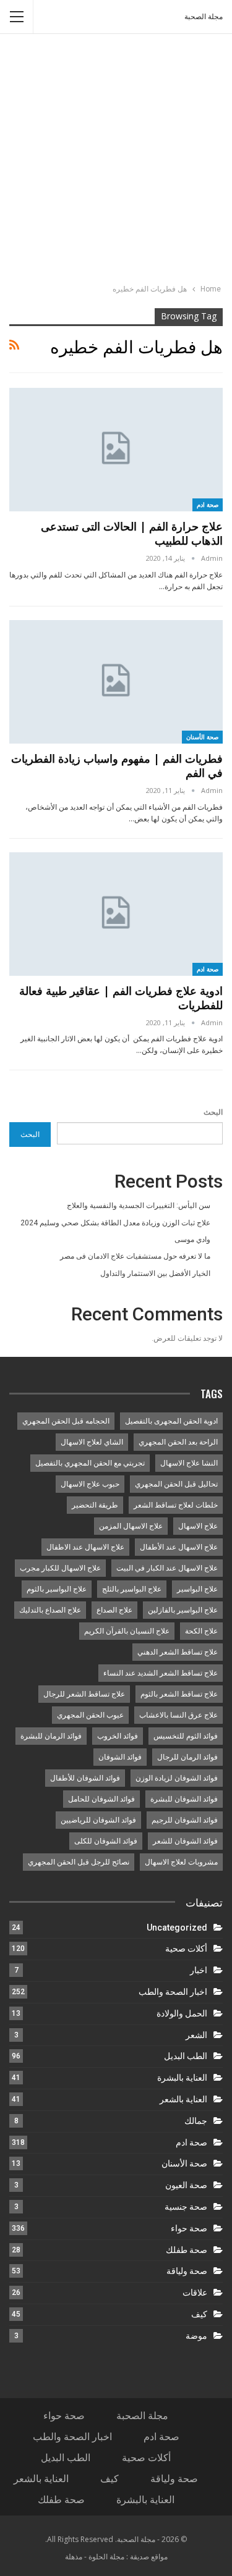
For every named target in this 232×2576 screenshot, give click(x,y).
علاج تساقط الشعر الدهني (178, 1652)
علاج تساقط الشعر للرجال (84, 1694)
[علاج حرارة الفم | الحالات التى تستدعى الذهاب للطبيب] (116, 450)
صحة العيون (186, 2185)
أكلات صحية (186, 1949)
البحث (213, 1112)
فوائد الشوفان (120, 1757)
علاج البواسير (197, 1589)
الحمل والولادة (182, 2013)
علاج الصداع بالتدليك (50, 1610)
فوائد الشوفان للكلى (106, 1841)
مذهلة (74, 2557)
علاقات (195, 2293)
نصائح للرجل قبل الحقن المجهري (79, 1862)
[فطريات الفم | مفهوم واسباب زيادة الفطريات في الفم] (116, 682)
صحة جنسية (186, 2207)
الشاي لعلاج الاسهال (92, 1442)
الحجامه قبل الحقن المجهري (66, 1421)
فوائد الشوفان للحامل (101, 1799)
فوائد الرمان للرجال (187, 1757)
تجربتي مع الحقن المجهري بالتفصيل (90, 1463)
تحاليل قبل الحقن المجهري (176, 1484)
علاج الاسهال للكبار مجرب (60, 1568)
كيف (199, 2314)
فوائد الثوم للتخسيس (186, 1736)
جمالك (196, 2121)
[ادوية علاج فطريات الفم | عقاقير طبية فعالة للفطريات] (116, 914)
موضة (196, 2336)
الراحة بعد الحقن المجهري (178, 1442)
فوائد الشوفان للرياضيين (98, 1820)
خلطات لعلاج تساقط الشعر (176, 1505)
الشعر (196, 2035)
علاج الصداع (114, 1610)
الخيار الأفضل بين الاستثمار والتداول (155, 1273)
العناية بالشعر (183, 2099)
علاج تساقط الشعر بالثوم (179, 1694)
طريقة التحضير (95, 1505)
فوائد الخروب (118, 1736)
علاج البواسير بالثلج (132, 1589)
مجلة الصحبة (204, 17)
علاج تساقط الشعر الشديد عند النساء (161, 1673)
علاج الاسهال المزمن (131, 1526)
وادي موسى (192, 1240)
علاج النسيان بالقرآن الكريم (127, 1631)
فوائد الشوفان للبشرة (184, 1799)
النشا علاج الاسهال (189, 1463)
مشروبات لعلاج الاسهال (181, 1862)
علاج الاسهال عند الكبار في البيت (167, 1568)
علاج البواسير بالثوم (57, 1589)
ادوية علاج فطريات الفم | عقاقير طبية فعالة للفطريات (121, 998)
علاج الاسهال (198, 1526)
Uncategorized (177, 1928)
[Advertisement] (116, 160)
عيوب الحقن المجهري (90, 1715)
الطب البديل (186, 2056)
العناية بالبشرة (182, 2078)
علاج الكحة (201, 1631)
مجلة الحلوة (106, 2557)
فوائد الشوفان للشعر (185, 1841)
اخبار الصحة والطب (173, 1992)
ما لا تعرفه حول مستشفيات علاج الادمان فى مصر (135, 1256)
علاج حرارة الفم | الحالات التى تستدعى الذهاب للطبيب (132, 533)
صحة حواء (189, 2228)
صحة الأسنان (203, 737)
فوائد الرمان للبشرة (51, 1736)
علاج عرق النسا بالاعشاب (178, 1715)
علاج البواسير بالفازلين (183, 1610)
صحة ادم (208, 505)
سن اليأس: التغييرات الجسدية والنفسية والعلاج (139, 1206)
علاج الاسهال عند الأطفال (179, 1547)
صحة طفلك (187, 2250)
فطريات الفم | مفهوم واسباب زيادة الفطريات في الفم (117, 766)
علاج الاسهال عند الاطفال (85, 1547)
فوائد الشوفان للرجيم (185, 1820)
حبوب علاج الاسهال (90, 1484)
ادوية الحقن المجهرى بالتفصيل (171, 1421)
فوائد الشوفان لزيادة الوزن (177, 1778)
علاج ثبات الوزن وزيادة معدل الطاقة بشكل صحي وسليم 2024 (115, 1223)
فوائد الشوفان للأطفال (85, 1778)
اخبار (199, 1970)
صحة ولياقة (187, 2271)
